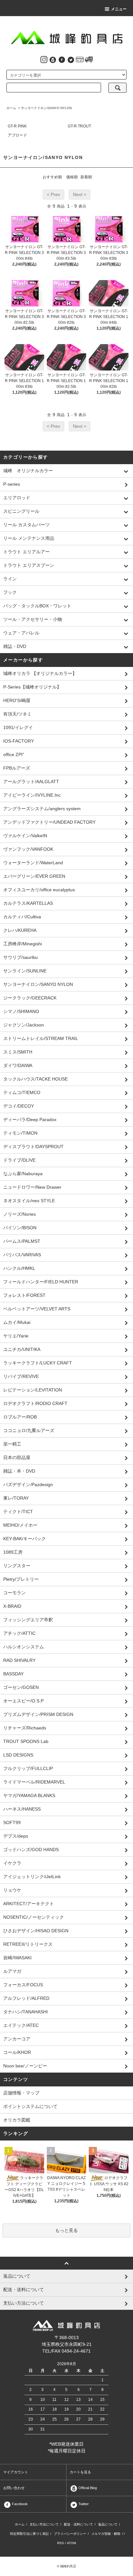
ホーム (11, 108)
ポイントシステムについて (30, 2106)
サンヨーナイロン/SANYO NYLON (46, 108)
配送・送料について (78, 2524)
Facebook (19, 2504)
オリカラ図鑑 (17, 2120)
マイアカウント (16, 2472)
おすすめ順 (52, 177)
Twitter (83, 2504)
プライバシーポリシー (70, 2534)
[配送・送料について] (89, 59)
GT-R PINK (17, 126)
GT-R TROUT (79, 126)
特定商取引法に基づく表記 (29, 2534)
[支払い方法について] (80, 59)
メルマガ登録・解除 (106, 2534)
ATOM (71, 2543)
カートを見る (80, 2472)
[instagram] (44, 59)
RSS (61, 2543)
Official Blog (87, 2488)
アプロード (17, 135)
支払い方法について (44, 2524)
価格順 (72, 177)
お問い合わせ (14, 2488)
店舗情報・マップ (21, 2093)
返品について (108, 2524)
